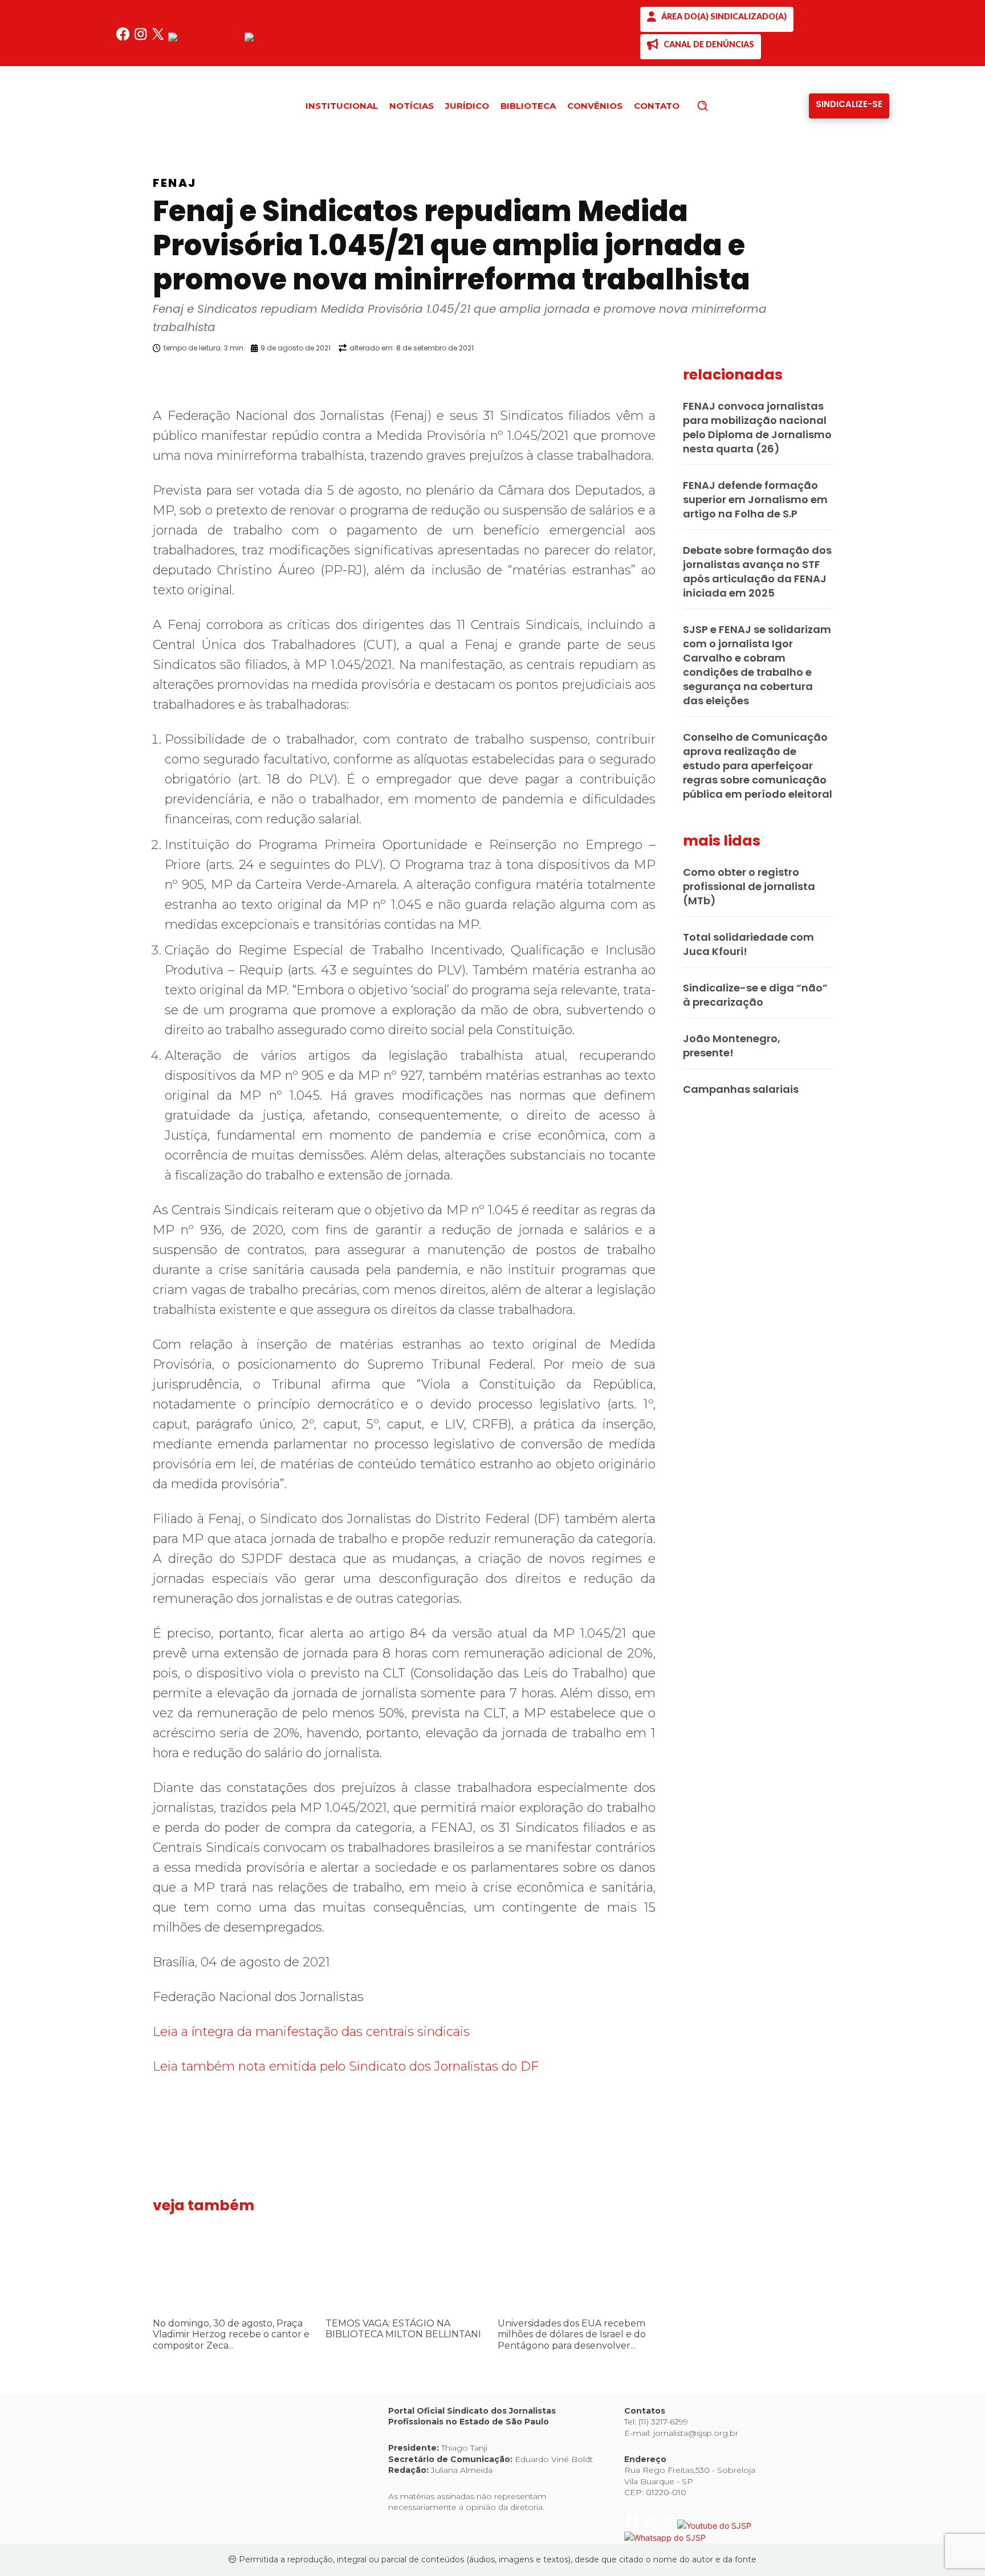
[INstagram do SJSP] (142, 38)
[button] (722, 105)
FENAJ (175, 183)
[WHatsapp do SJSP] (285, 38)
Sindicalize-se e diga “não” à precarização (755, 995)
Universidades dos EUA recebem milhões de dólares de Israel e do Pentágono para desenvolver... (572, 2334)
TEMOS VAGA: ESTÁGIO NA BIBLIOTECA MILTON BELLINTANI (403, 2329)
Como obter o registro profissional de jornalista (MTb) (749, 886)
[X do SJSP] (159, 38)
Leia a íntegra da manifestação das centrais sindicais (311, 2032)
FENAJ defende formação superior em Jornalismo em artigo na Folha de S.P (755, 499)
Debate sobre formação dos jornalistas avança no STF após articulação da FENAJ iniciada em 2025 (757, 571)
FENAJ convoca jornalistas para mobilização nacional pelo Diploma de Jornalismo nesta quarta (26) (757, 427)
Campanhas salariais (741, 1089)
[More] (666, 377)
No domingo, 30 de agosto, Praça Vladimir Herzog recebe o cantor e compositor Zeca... (231, 2334)
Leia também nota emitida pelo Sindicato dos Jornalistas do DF (346, 2066)
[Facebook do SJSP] (124, 38)
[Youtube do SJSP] (206, 38)
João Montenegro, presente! (732, 1046)
